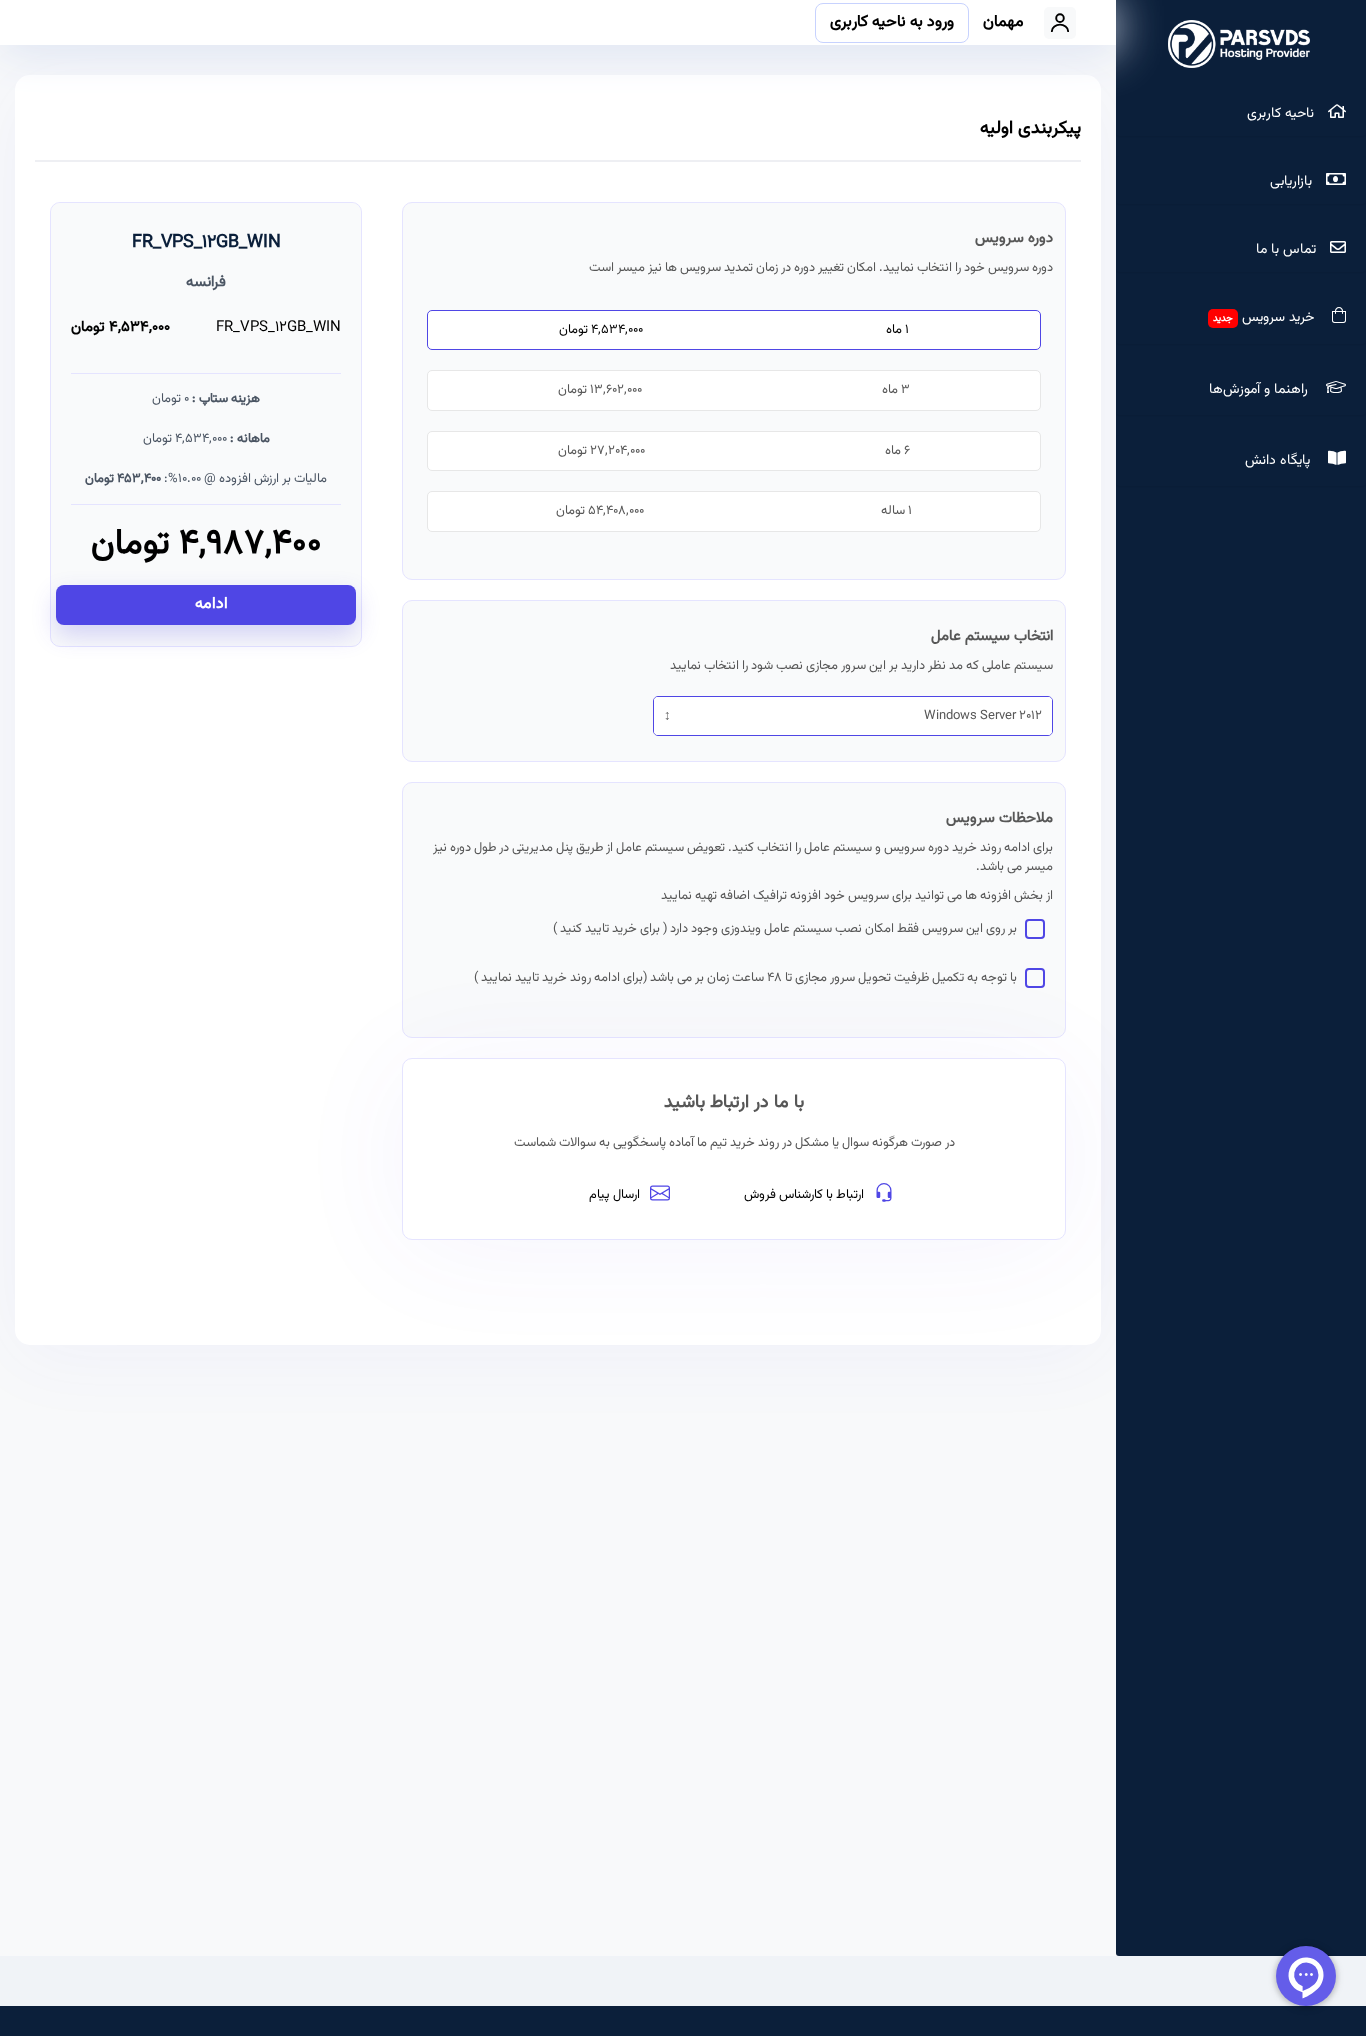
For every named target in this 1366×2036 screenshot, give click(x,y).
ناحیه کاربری (1282, 114)
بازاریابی (1293, 182)
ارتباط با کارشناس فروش (804, 1195)
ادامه (209, 604)
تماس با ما (1288, 250)
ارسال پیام (614, 1195)
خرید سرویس (1267, 318)
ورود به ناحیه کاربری (892, 22)
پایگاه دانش (1281, 461)
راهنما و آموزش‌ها (1262, 390)
